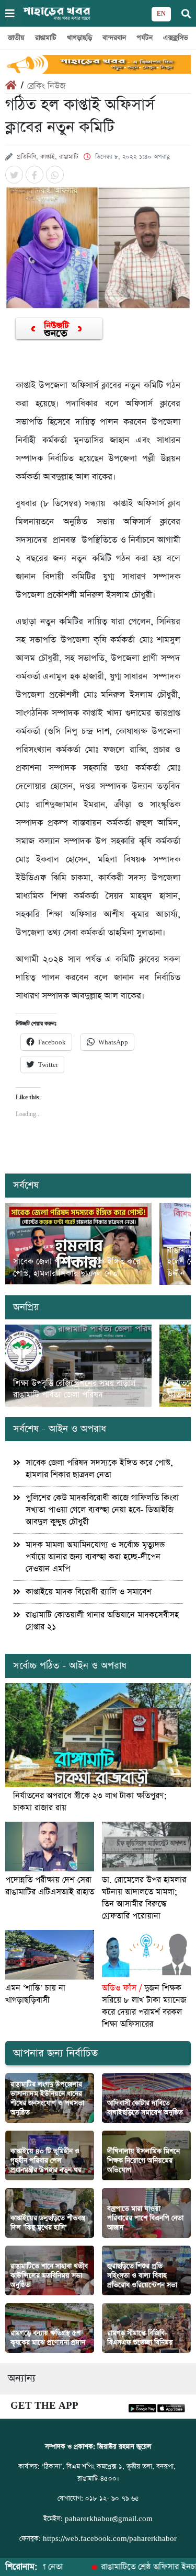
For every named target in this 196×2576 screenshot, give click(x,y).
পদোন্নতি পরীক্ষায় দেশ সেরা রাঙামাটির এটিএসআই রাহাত (50, 1886)
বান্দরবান (114, 38)
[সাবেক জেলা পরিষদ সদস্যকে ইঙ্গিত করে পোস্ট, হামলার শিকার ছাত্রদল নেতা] (78, 1244)
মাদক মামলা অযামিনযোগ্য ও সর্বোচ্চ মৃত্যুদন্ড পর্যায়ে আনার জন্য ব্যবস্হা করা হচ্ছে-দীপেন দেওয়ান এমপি (95, 1557)
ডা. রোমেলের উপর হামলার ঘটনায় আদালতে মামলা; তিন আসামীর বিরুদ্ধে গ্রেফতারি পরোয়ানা (144, 1898)
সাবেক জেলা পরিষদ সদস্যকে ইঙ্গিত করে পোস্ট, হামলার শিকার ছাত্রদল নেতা (77, 1268)
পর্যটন (145, 38)
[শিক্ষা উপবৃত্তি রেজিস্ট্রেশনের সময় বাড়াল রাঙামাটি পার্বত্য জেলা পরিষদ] (78, 1366)
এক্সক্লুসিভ (176, 38)
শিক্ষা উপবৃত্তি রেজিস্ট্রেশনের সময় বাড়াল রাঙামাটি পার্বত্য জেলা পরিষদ (74, 1389)
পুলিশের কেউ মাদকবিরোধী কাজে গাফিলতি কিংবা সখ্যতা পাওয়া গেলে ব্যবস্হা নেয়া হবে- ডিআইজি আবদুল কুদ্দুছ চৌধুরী (102, 1510)
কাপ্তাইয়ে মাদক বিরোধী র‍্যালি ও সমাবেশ (89, 1592)
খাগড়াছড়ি (79, 38)
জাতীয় (16, 38)
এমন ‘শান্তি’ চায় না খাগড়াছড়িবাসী (35, 1994)
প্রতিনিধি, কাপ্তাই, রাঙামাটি (48, 157)
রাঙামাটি (46, 38)
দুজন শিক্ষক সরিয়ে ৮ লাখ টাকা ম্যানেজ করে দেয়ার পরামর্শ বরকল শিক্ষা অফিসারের (144, 2006)
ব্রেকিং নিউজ (46, 86)
